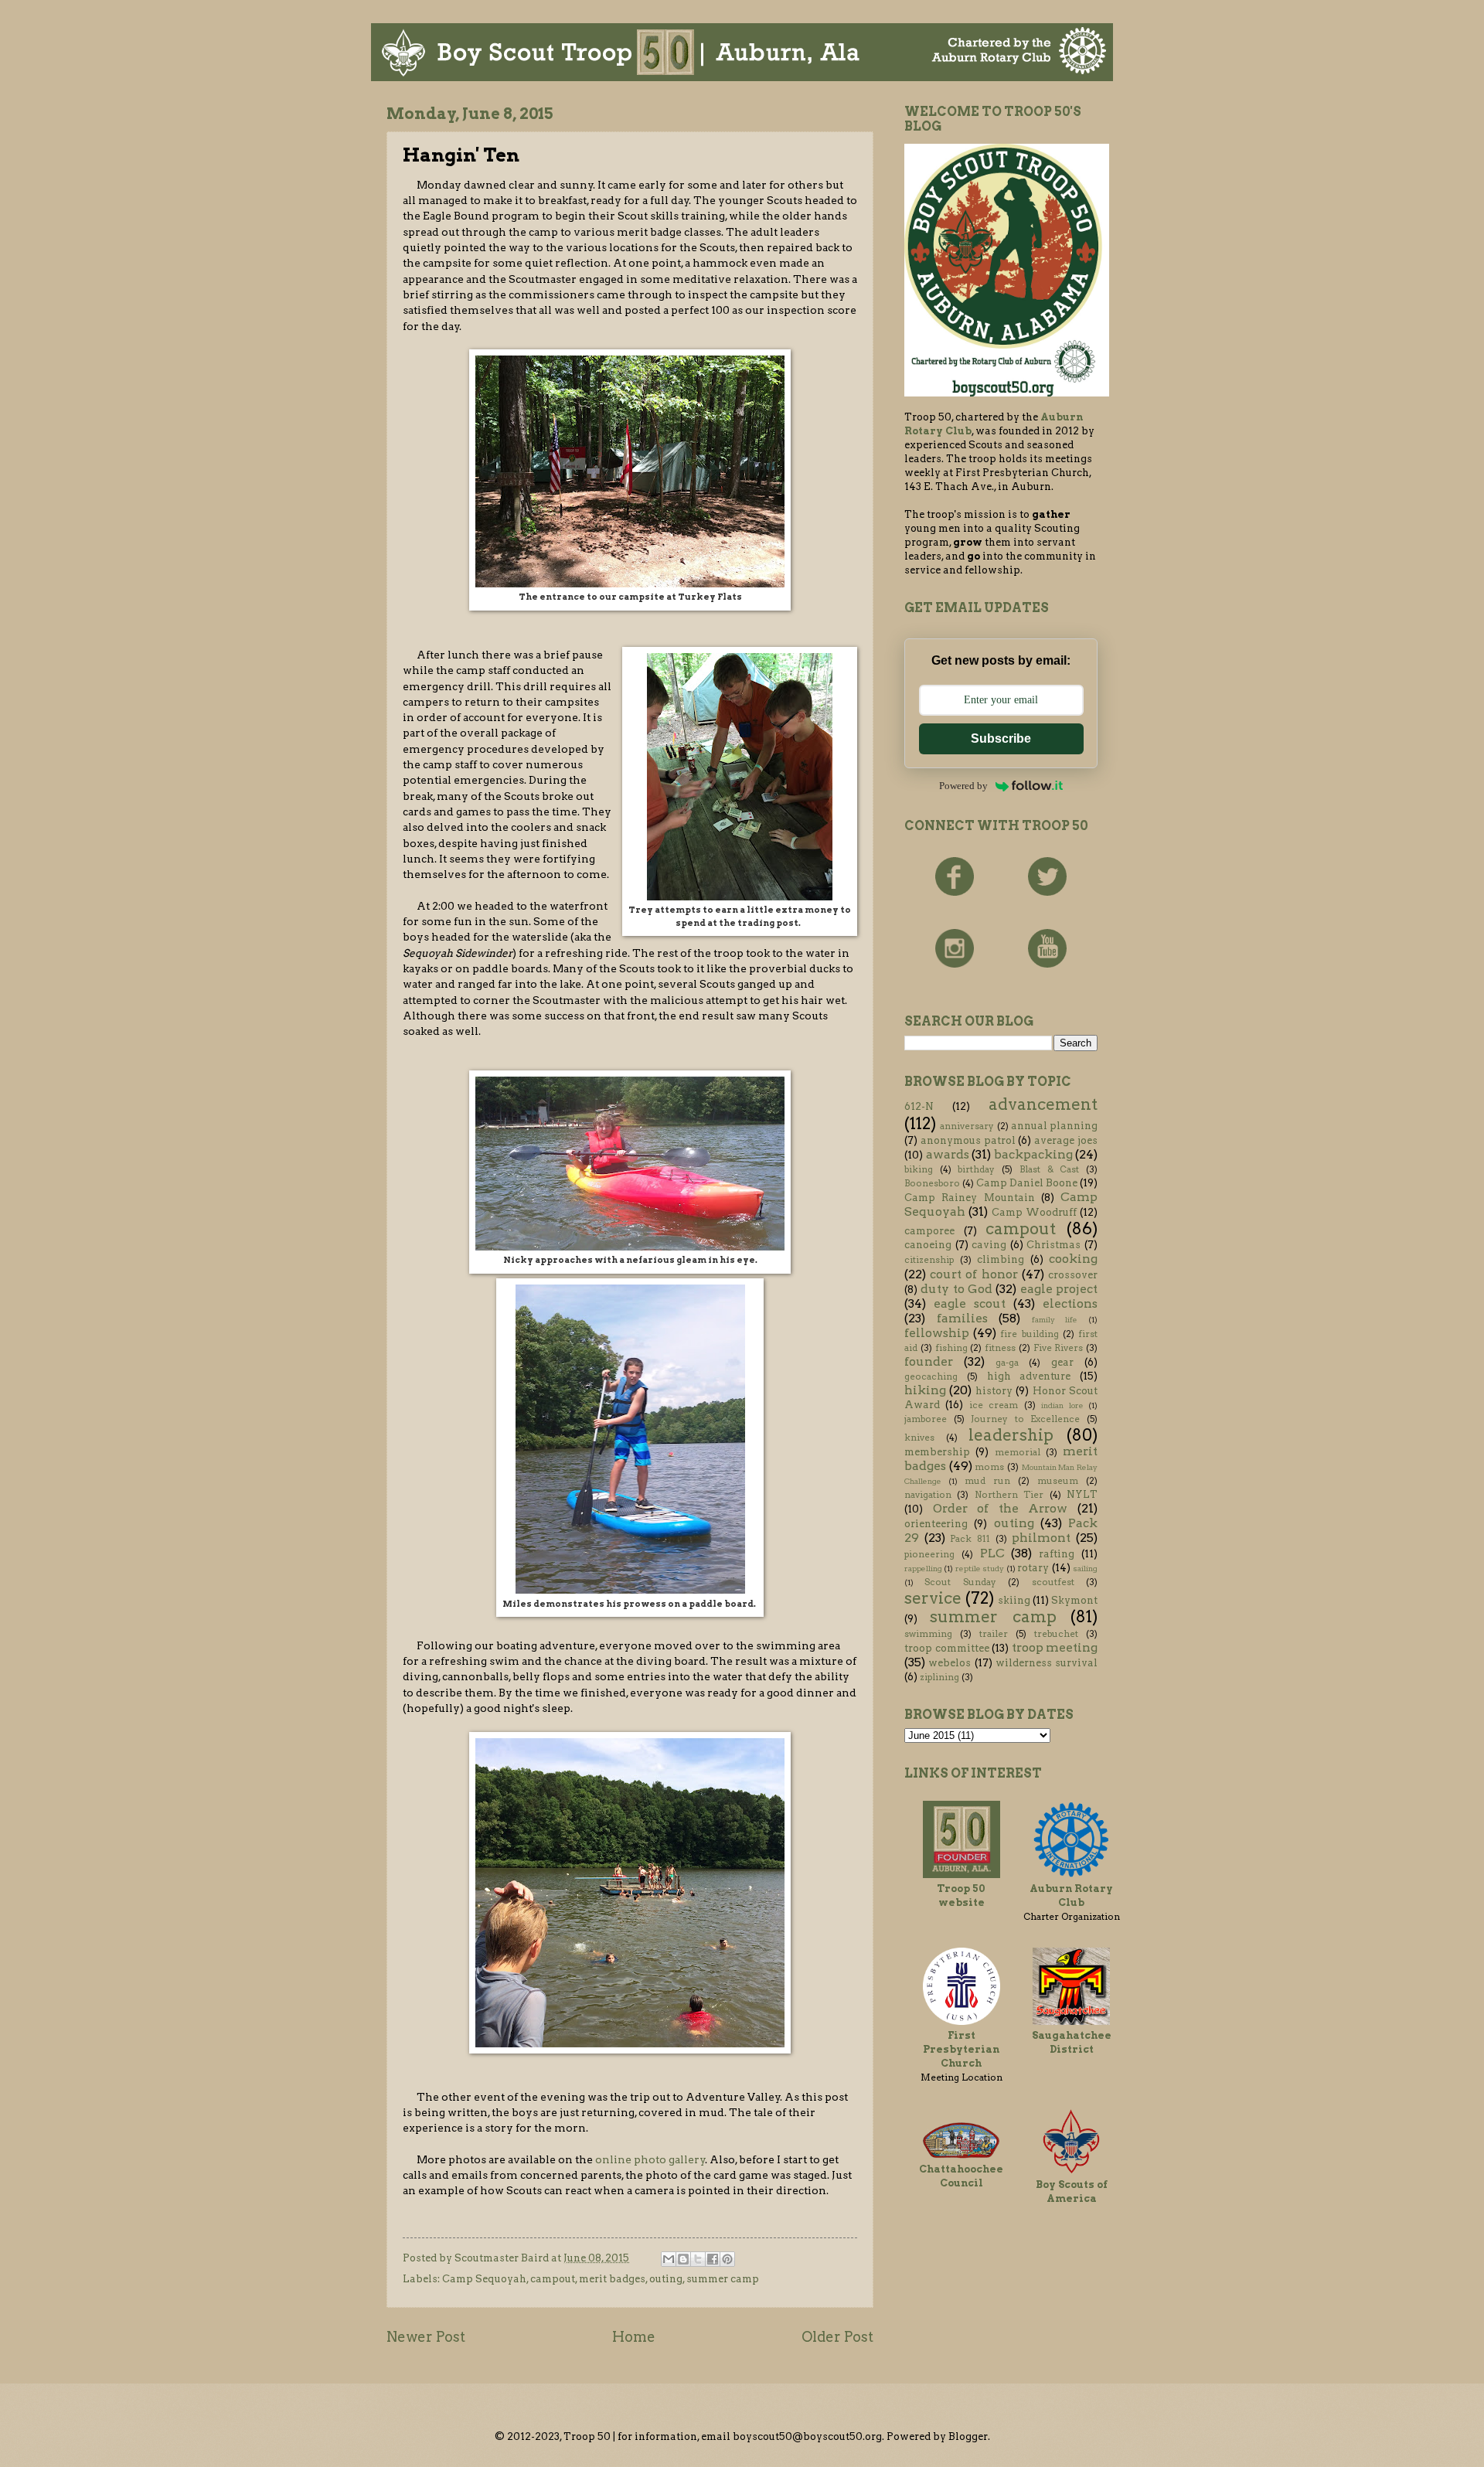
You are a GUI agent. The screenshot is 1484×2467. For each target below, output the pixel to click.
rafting (1057, 1554)
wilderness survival (1047, 1663)
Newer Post (426, 2337)
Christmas (1053, 1245)
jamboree (926, 1419)
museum (1058, 1481)
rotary (1033, 1568)
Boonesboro (932, 1183)
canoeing (928, 1245)
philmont (1041, 1538)
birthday (976, 1169)
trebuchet (1056, 1634)
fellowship (937, 1333)
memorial (1018, 1452)
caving (989, 1245)
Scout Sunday (960, 1582)
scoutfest (1053, 1582)
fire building (1029, 1334)
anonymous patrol (968, 1140)
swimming (928, 1634)
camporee (929, 1231)
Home (634, 2337)
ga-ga (1007, 1363)
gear (1062, 1362)
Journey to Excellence (1025, 1419)
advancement (1043, 1104)
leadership (1011, 1435)
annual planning (1054, 1126)
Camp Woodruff (1034, 1212)
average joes (1066, 1140)
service (933, 1598)
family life (1055, 1320)
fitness (1000, 1348)
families (962, 1318)
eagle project (1059, 1289)
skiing (1014, 1600)
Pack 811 (970, 1539)
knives (919, 1438)
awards (948, 1154)
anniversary (967, 1126)
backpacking (1033, 1154)
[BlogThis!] (683, 2259)
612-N (919, 1106)
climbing (1001, 1259)
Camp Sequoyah (484, 2279)
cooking (1073, 1259)
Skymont (1074, 1600)
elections (1070, 1303)
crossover (1073, 1275)
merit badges (612, 2279)
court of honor (973, 1274)
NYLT (1082, 1494)
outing (666, 2279)
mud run (987, 1481)
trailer (994, 1634)
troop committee (947, 1648)
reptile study (980, 1569)
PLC (992, 1553)
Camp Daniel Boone (1027, 1183)
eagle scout (970, 1303)
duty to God (956, 1289)
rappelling (923, 1569)
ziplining (939, 1677)
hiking (925, 1390)
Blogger (968, 2436)
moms (989, 1467)
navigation (928, 1495)
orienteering (936, 1524)
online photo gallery (650, 2159)
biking (919, 1169)
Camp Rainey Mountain (970, 1198)
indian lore (1062, 1405)
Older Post (837, 2337)
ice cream (994, 1405)
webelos (950, 1663)
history (994, 1391)
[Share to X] (698, 2259)
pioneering (929, 1554)
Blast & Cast (1049, 1169)
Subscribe (1001, 738)
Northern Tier (1009, 1495)
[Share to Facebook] (713, 2259)
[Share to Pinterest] (727, 2259)
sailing (1085, 1569)
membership (937, 1452)
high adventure (1029, 1376)
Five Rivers (1059, 1348)
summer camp (723, 2279)
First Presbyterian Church (961, 2049)
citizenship (929, 1260)
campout (553, 2279)
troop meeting (1055, 1647)
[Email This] (669, 2259)
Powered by (963, 786)
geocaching (931, 1376)
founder (929, 1361)
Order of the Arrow (1001, 1508)
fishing (951, 1348)
